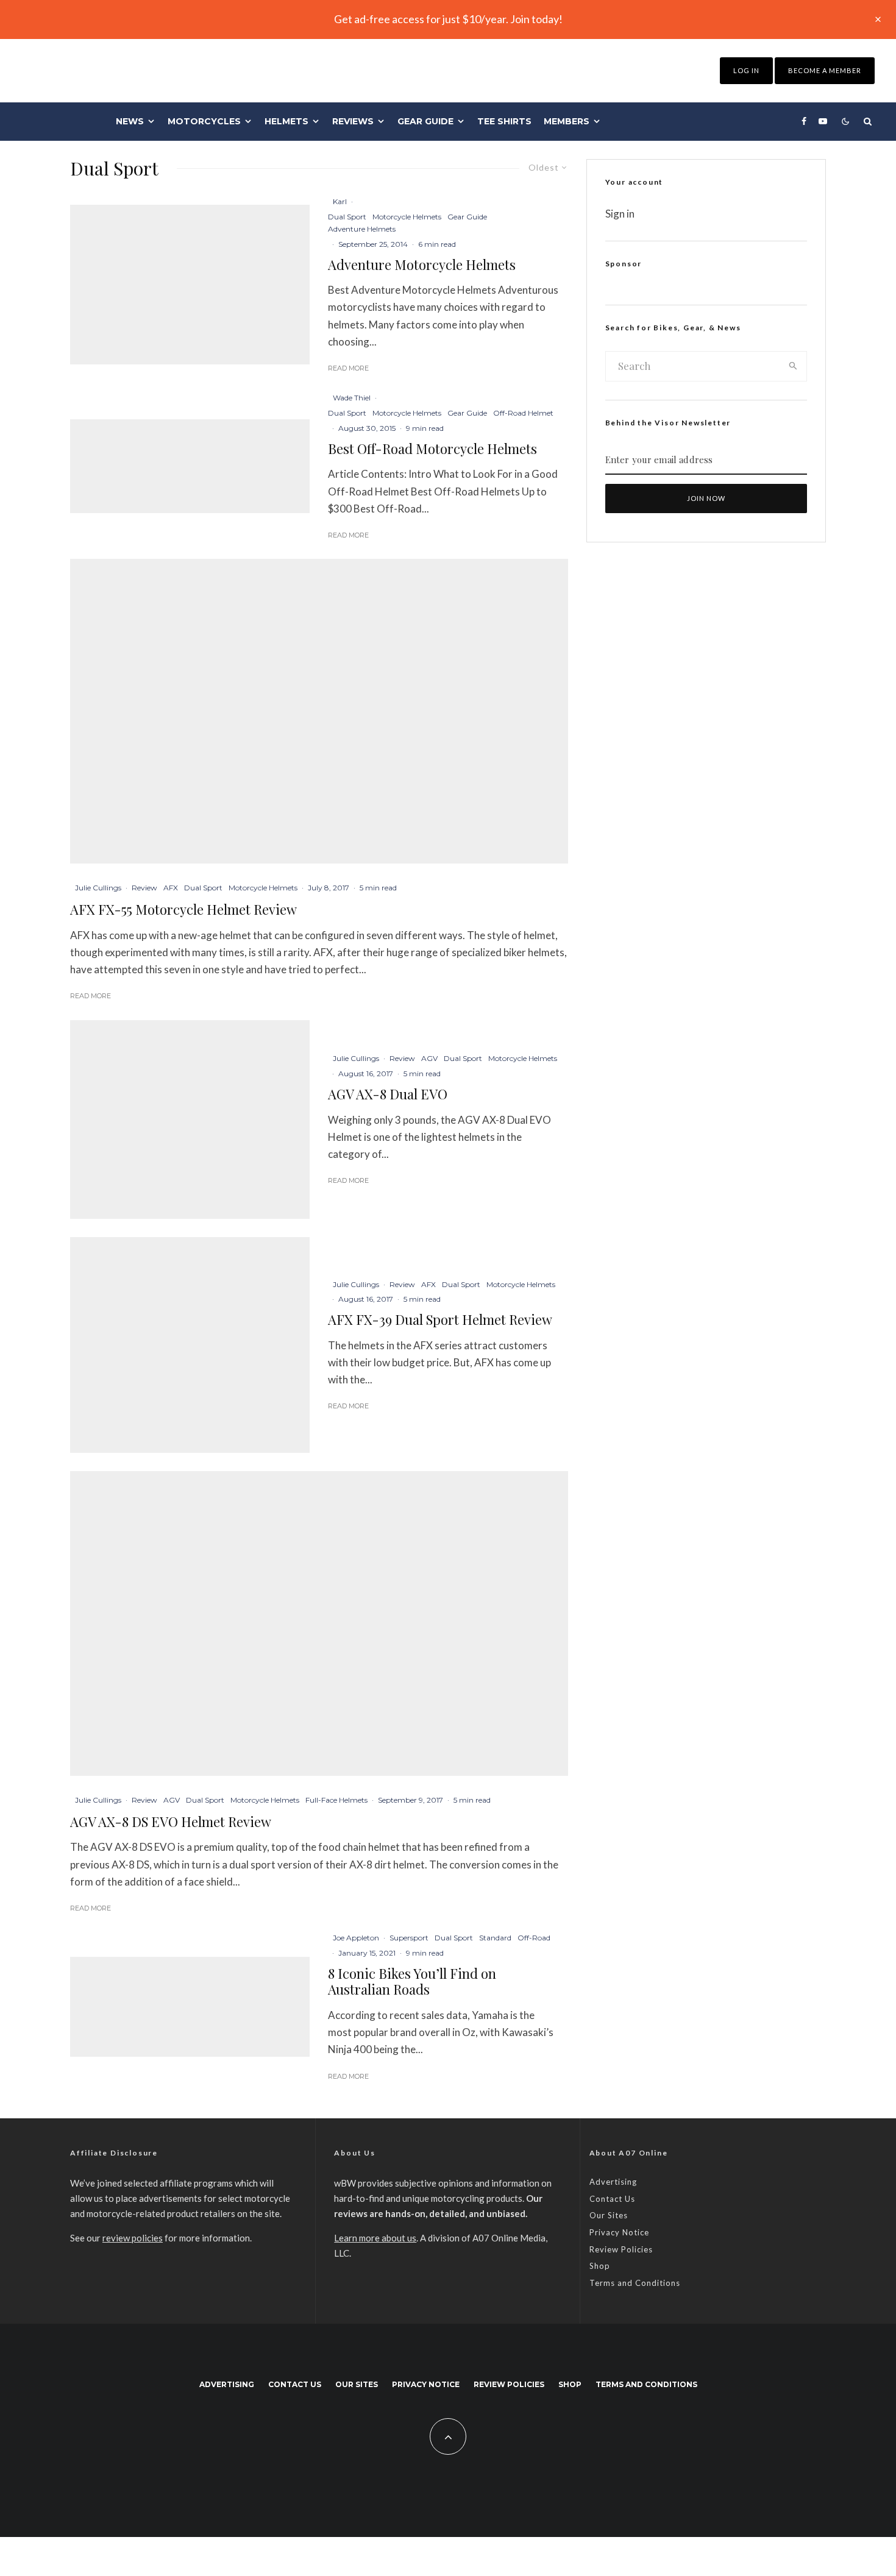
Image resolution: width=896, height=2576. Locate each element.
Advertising (613, 2182)
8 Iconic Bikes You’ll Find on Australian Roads (412, 1982)
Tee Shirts (504, 121)
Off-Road (534, 1938)
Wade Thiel (352, 398)
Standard (495, 1938)
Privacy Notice (619, 2232)
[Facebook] (804, 121)
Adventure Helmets (362, 229)
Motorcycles (204, 121)
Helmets (286, 121)
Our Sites (609, 2215)
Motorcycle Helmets (407, 217)
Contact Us (612, 2199)
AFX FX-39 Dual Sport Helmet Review (440, 1319)
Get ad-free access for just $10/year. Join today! (448, 19)
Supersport (409, 1938)
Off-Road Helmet (523, 413)
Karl (340, 201)
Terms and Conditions (635, 2283)
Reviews (353, 121)
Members (567, 121)
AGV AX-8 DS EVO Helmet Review (171, 1822)
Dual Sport (347, 217)
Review (144, 888)
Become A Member (825, 70)
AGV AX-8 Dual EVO (388, 1094)
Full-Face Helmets (336, 1800)
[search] (793, 366)
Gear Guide (425, 121)
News (130, 121)
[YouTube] (823, 121)
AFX (171, 888)
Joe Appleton (356, 1938)
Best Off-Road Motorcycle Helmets (432, 449)
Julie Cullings (98, 888)
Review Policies (621, 2249)
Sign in (620, 214)
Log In (746, 70)
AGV (429, 1058)
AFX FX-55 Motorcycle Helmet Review (183, 909)
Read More (348, 368)
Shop (600, 2266)
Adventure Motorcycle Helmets (422, 264)
